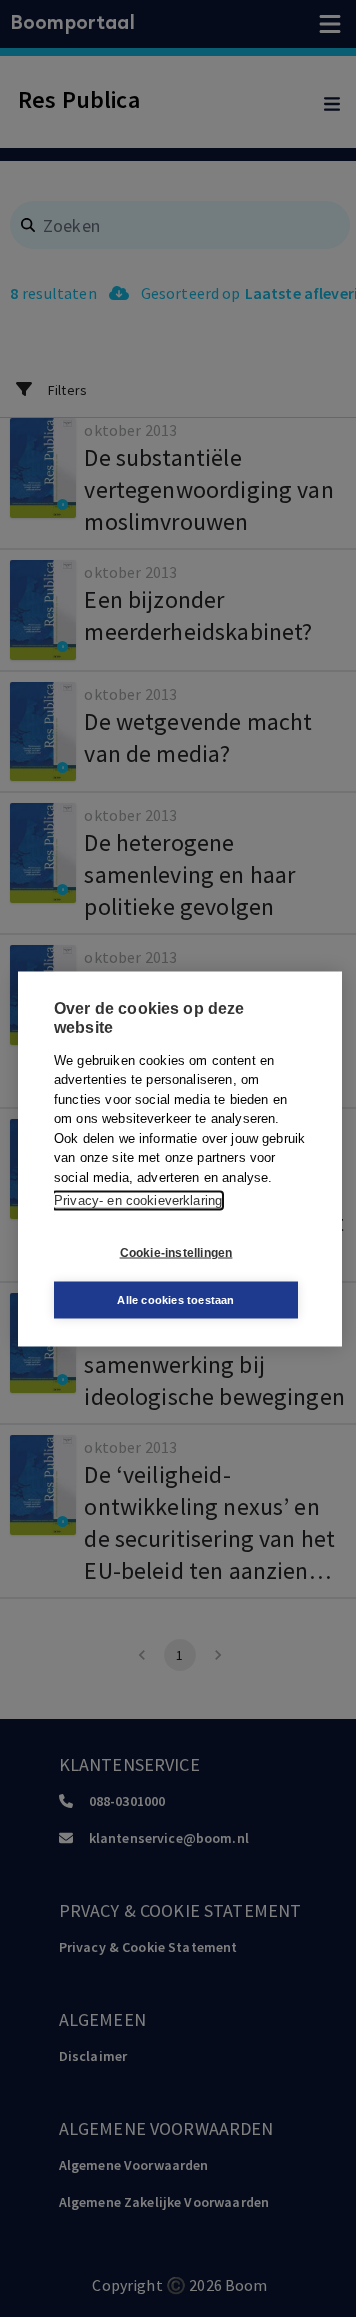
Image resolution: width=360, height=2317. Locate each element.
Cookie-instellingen (176, 1253)
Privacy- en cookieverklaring (138, 1200)
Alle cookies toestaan (175, 1299)
